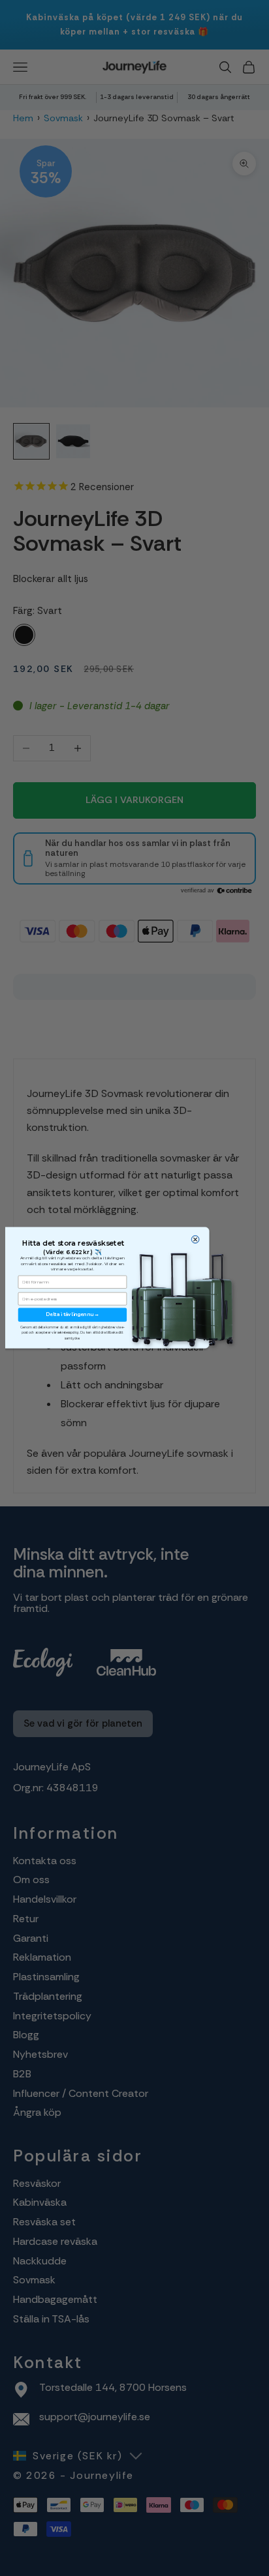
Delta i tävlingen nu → (72, 1314)
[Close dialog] (195, 1239)
